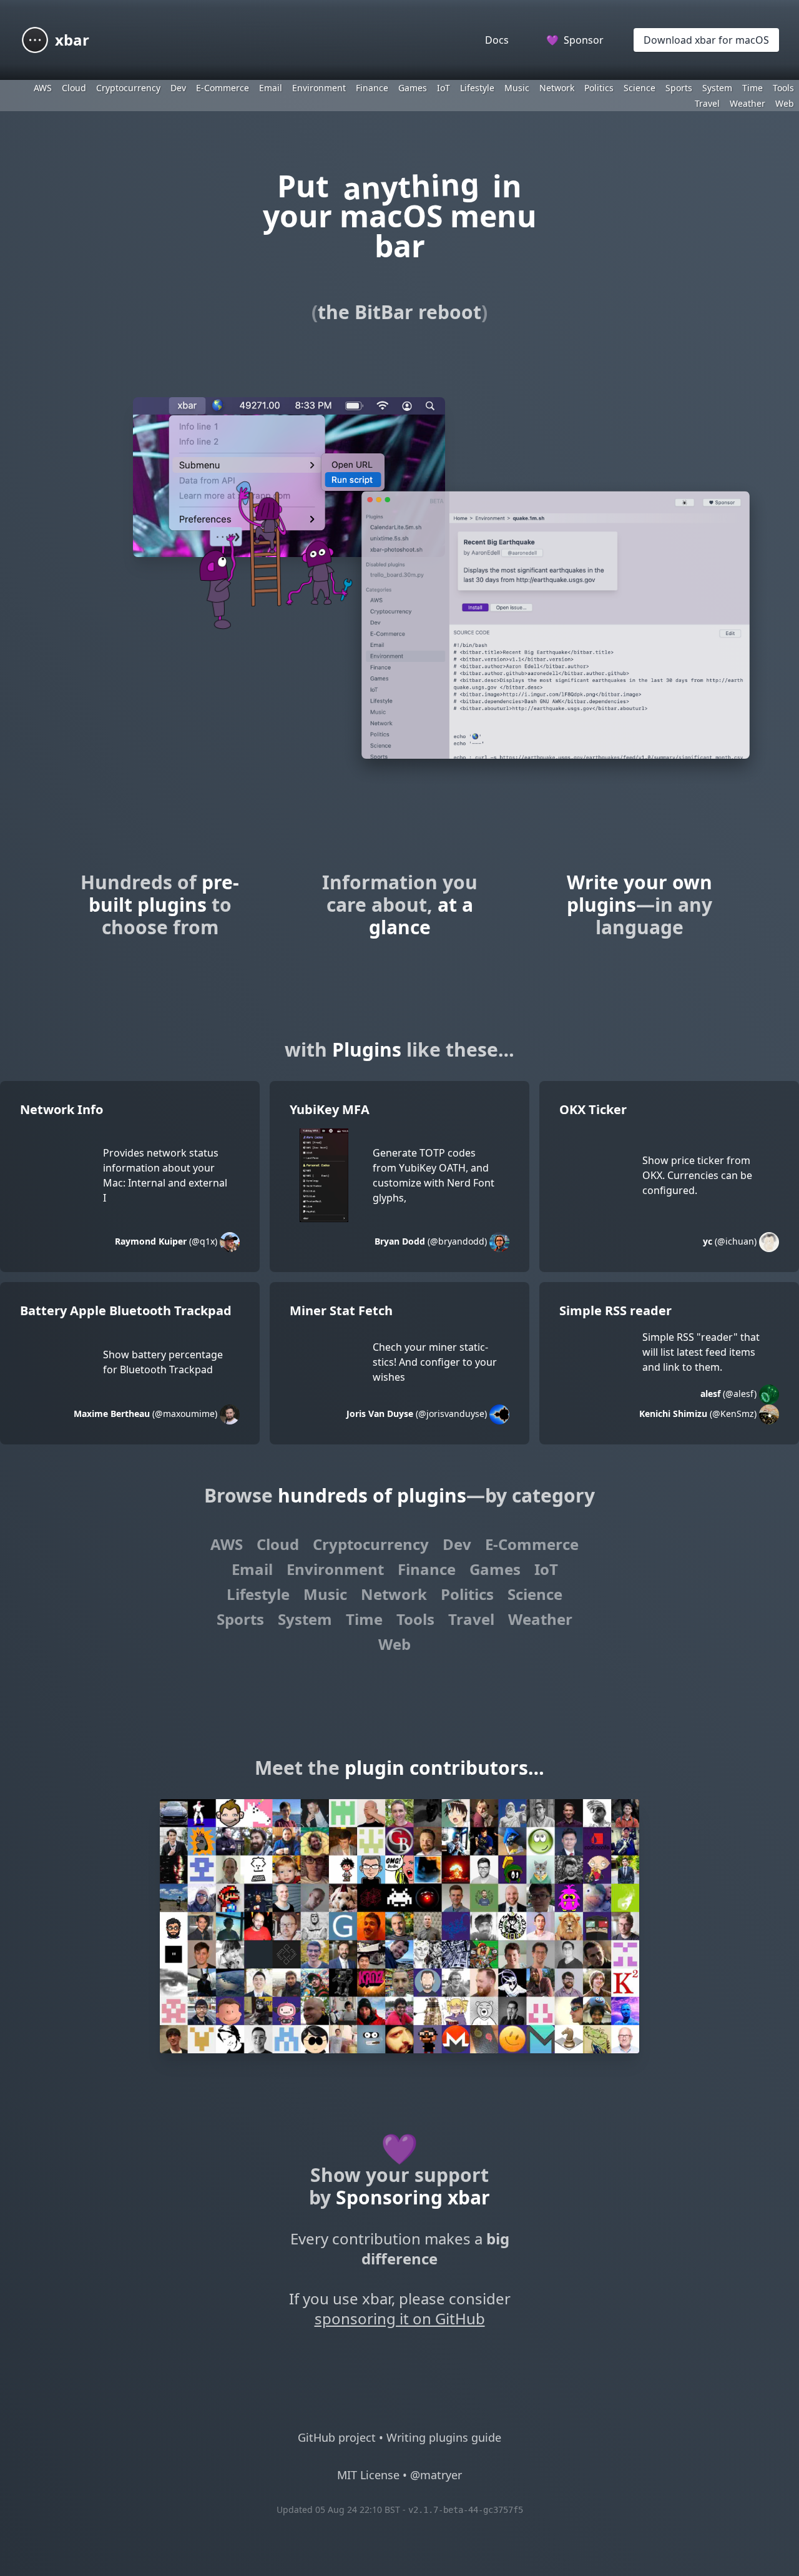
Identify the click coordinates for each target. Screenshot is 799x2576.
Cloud (74, 88)
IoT (444, 88)
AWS (43, 88)
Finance (372, 88)
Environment (319, 88)
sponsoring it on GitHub (400, 2318)
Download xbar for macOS (706, 40)
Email (271, 88)
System (717, 88)
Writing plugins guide (444, 2437)
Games (413, 88)
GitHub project (337, 2437)
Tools (783, 88)
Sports (679, 88)
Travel (707, 103)
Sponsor (575, 40)
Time (752, 88)
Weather (748, 103)
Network (557, 88)
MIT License (368, 2475)
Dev (178, 88)
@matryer (436, 2475)
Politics (599, 88)
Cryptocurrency (128, 88)
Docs (497, 40)
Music (517, 88)
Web (785, 103)
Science (640, 88)
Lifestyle (477, 88)
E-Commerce (223, 88)
